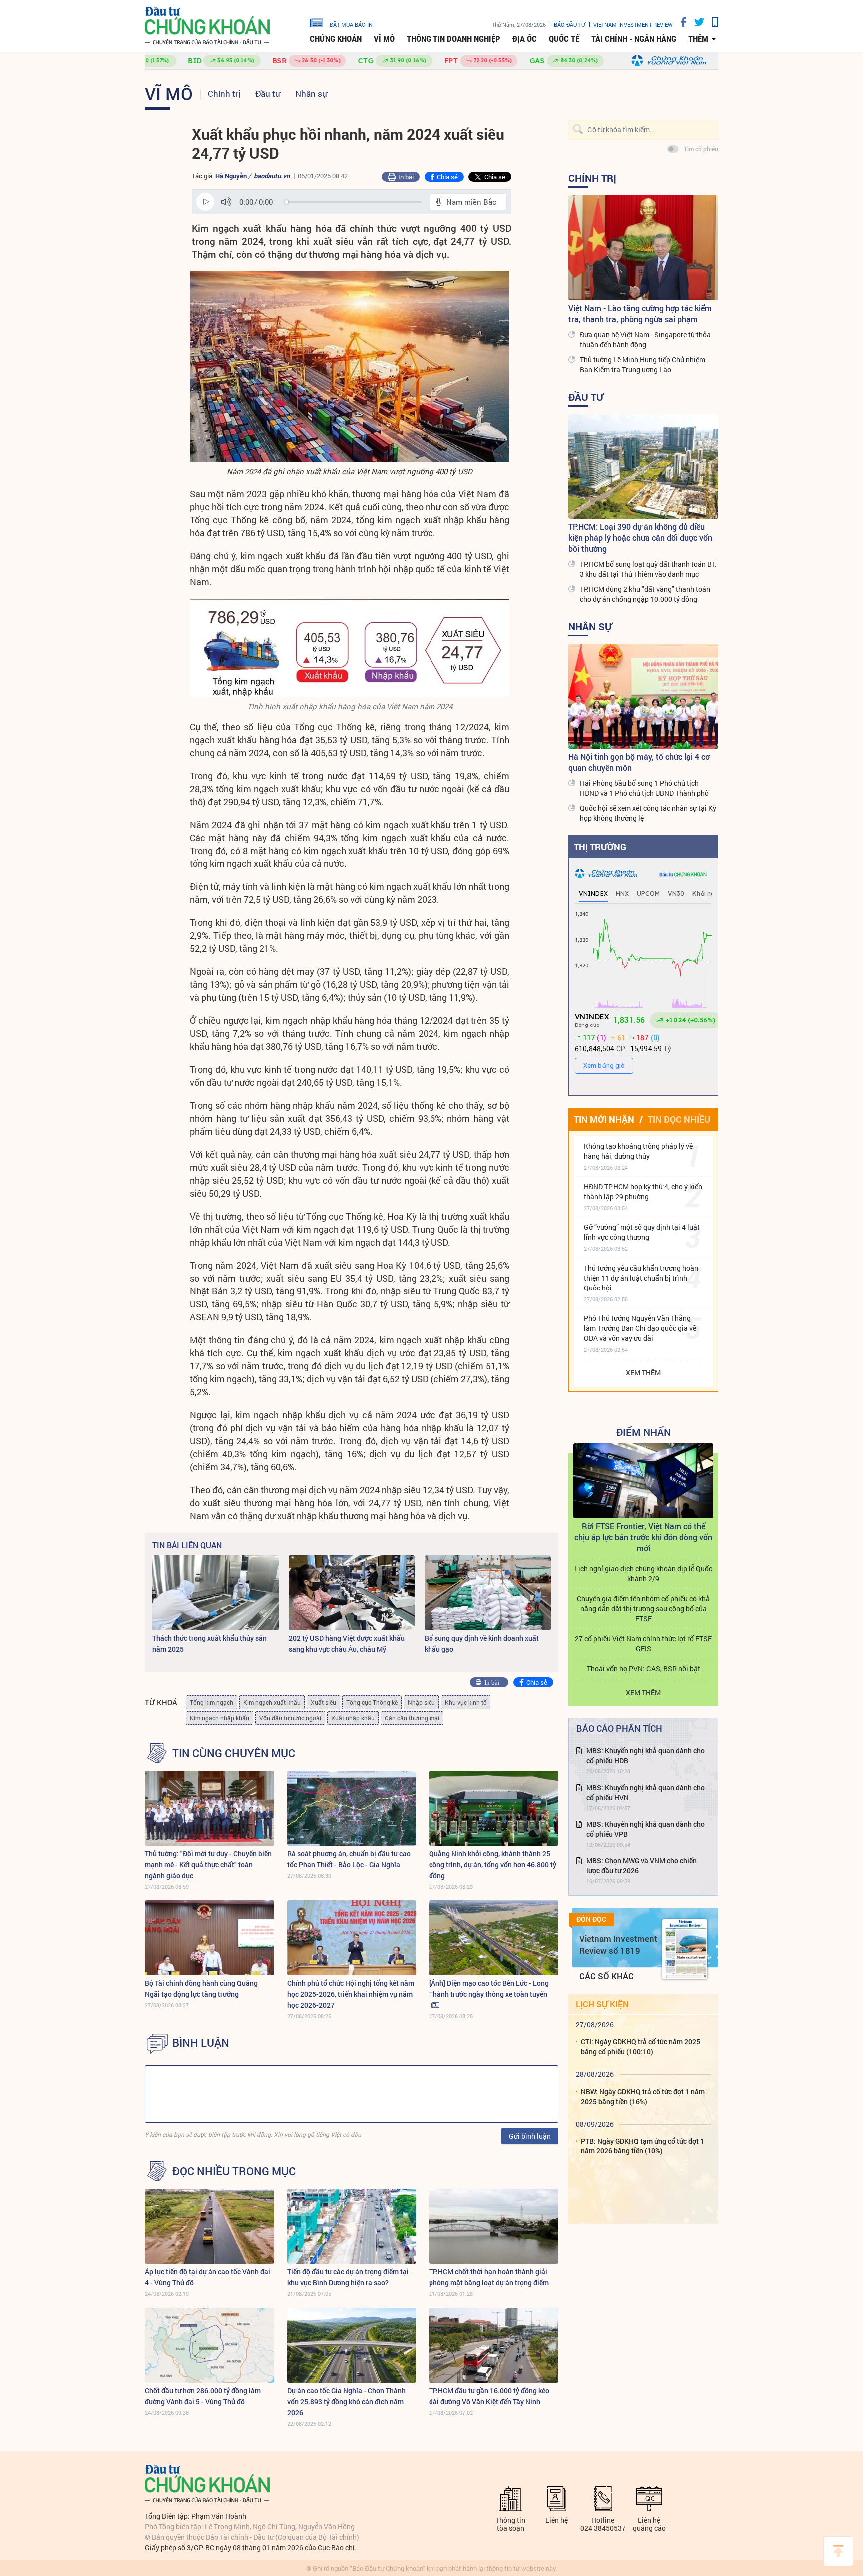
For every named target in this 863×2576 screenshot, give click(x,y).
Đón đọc (591, 1919)
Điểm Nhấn (644, 1432)
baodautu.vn (272, 176)
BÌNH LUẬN (201, 2043)
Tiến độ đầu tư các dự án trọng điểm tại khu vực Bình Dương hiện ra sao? (348, 2277)
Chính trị (224, 94)
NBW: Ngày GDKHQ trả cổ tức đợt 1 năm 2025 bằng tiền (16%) (643, 2096)
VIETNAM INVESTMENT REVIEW (633, 25)
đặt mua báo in (351, 24)
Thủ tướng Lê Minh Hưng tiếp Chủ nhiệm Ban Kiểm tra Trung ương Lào (643, 364)
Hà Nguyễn (231, 176)
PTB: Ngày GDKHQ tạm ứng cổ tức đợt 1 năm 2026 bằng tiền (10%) (643, 2146)
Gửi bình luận (530, 2136)
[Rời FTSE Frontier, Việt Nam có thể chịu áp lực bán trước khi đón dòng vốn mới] (643, 1481)
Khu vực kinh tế (466, 1702)
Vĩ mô (384, 39)
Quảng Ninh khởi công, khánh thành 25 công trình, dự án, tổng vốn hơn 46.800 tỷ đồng (493, 1865)
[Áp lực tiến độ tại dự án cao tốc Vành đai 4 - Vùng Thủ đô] (210, 2226)
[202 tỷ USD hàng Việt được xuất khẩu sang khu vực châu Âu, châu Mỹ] (352, 1593)
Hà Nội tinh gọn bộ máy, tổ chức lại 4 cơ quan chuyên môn (639, 762)
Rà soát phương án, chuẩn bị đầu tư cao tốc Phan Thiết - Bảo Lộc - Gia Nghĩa (349, 1859)
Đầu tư (268, 94)
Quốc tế (564, 39)
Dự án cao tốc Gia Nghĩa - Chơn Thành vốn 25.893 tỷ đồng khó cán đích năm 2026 (346, 2401)
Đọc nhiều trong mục (234, 2171)
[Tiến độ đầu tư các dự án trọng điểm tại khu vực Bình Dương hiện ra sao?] (352, 2226)
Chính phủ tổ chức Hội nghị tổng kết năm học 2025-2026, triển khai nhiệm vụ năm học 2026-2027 (351, 1994)
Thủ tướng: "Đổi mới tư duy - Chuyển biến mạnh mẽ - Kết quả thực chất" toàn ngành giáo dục (208, 1865)
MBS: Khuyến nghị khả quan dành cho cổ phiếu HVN (646, 1793)
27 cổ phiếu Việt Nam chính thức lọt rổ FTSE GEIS (643, 1643)
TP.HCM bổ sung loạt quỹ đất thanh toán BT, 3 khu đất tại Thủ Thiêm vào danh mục (648, 569)
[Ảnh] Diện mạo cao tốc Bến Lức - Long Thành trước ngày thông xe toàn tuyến (489, 1988)
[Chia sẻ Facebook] (680, 22)
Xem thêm (643, 1373)
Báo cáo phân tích (619, 1728)
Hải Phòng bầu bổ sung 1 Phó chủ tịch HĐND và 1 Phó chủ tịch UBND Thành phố (644, 788)
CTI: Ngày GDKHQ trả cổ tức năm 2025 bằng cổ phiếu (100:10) (641, 2046)
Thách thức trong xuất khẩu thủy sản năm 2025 (210, 1643)
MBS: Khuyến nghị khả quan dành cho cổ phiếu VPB (646, 1829)
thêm (698, 39)
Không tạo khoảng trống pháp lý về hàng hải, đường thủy (638, 1151)
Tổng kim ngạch (212, 1702)
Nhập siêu (421, 1702)
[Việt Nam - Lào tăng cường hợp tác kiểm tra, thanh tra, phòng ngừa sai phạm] (643, 248)
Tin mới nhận (604, 1119)
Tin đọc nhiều (679, 1119)
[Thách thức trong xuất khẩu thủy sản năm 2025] (216, 1593)
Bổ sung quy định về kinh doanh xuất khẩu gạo (482, 1643)
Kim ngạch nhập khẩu (219, 1718)
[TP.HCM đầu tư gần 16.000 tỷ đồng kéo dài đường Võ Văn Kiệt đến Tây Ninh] (494, 2345)
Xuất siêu (323, 1702)
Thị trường (600, 847)
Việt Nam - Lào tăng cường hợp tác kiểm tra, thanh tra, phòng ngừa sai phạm (640, 313)
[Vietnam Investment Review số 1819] (685, 1949)
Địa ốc (525, 39)
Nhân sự (311, 94)
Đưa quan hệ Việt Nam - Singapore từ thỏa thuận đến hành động (645, 339)
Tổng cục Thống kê (372, 1702)
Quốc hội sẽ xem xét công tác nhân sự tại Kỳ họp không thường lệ (648, 813)
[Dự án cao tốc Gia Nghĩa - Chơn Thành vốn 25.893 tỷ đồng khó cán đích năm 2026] (352, 2345)
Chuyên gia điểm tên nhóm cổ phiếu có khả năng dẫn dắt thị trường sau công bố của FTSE (643, 1608)
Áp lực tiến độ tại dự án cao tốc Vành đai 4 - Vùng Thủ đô (208, 2277)
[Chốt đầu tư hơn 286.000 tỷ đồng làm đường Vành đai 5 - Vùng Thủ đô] (210, 2345)
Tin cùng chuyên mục (234, 1753)
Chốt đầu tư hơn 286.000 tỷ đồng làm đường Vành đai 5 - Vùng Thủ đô (203, 2396)
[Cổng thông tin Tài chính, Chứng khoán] (207, 26)
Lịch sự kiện (602, 2004)
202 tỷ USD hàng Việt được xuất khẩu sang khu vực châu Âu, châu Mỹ (347, 1643)
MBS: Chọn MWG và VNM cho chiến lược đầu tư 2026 (642, 1866)
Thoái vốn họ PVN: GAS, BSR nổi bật (644, 1668)
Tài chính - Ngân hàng (634, 39)
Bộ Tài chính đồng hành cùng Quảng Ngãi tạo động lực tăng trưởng (201, 1988)
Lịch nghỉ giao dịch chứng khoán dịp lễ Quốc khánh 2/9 (643, 1573)
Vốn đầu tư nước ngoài (290, 1718)
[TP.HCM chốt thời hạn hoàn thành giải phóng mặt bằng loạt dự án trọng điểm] (494, 2226)
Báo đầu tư (570, 25)
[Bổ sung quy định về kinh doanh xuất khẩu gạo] (488, 1593)
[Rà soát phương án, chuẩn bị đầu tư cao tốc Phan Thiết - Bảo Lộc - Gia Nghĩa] (352, 1808)
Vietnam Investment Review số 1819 (618, 1944)
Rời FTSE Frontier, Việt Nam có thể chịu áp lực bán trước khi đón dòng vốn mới (643, 1537)
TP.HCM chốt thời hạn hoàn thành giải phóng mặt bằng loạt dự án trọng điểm (489, 2277)
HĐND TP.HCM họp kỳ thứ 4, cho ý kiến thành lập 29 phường (643, 1191)
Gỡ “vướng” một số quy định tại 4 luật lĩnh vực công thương (642, 1232)
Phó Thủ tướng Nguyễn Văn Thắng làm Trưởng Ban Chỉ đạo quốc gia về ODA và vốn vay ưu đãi (640, 1328)
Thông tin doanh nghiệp (453, 39)
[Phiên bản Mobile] (711, 22)
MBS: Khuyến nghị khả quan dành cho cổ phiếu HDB (646, 1756)
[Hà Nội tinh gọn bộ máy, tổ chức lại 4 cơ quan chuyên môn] (643, 696)
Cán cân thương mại (412, 1718)
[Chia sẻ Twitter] (695, 22)
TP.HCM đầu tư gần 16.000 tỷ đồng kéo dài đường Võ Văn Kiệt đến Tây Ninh (489, 2396)
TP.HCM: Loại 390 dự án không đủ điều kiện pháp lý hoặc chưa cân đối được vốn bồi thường (640, 538)
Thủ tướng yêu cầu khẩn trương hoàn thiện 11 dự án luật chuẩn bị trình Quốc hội (641, 1278)
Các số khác (607, 1976)
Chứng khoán (336, 39)
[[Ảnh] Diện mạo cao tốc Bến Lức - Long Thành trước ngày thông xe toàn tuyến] (494, 1938)
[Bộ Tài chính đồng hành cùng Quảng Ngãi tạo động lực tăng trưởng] (210, 1938)
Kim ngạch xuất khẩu (272, 1702)
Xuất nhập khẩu (353, 1718)
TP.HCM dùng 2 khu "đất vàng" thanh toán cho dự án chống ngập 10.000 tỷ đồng (645, 594)
